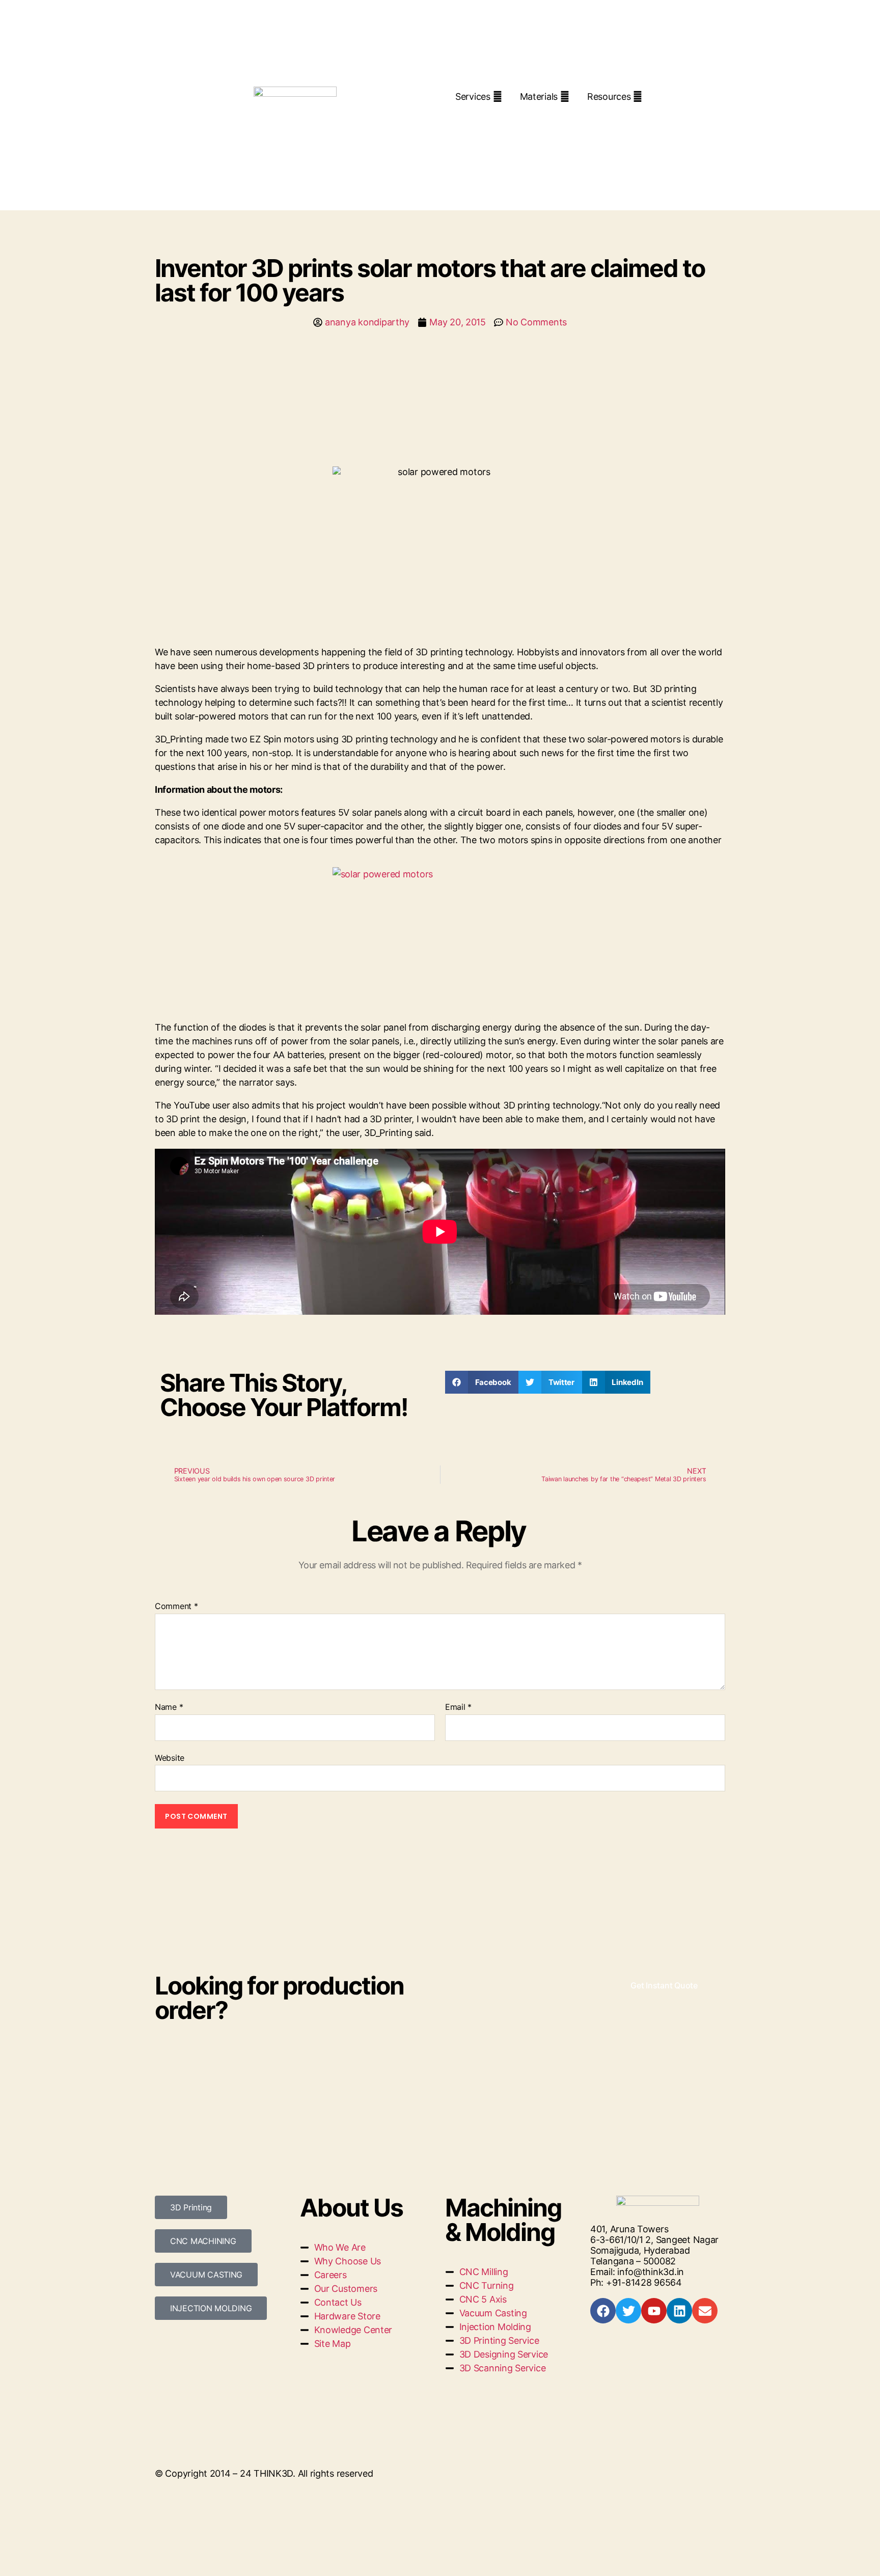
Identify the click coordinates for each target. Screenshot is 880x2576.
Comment (176, 1606)
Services (473, 96)
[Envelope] (705, 2311)
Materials (539, 96)
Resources (609, 96)
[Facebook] (603, 2311)
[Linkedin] (679, 2311)
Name (169, 1707)
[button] (482, 1382)
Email (458, 1707)
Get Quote (492, 115)
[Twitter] (628, 2311)
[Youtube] (654, 2311)
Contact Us (568, 115)
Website (170, 1757)
